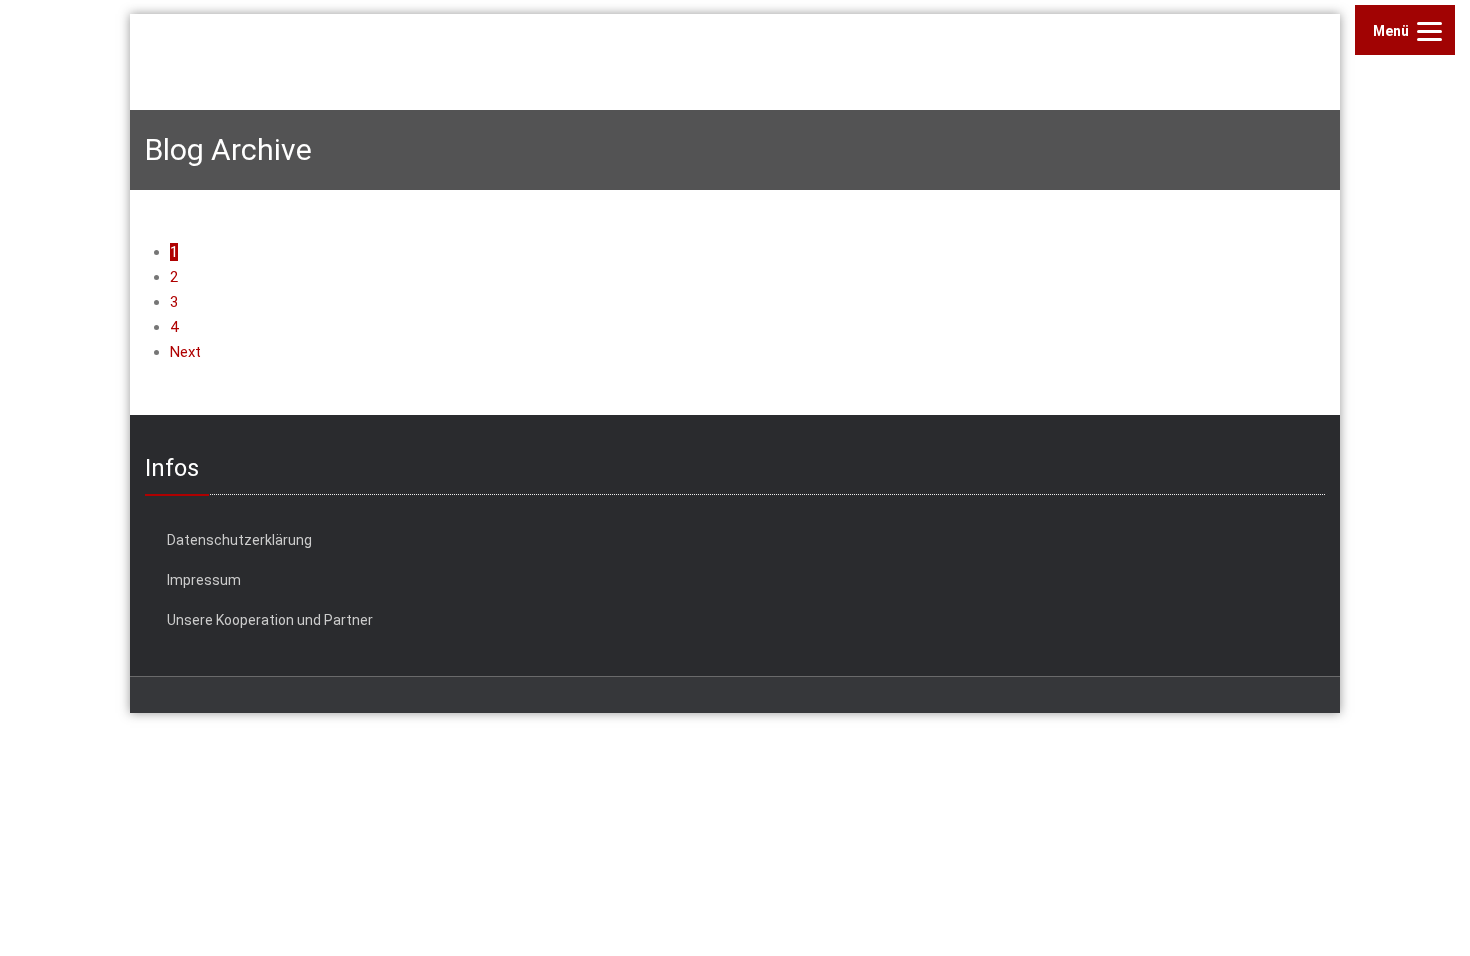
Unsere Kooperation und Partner (270, 620)
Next (185, 352)
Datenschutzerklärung (239, 540)
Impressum (204, 580)
